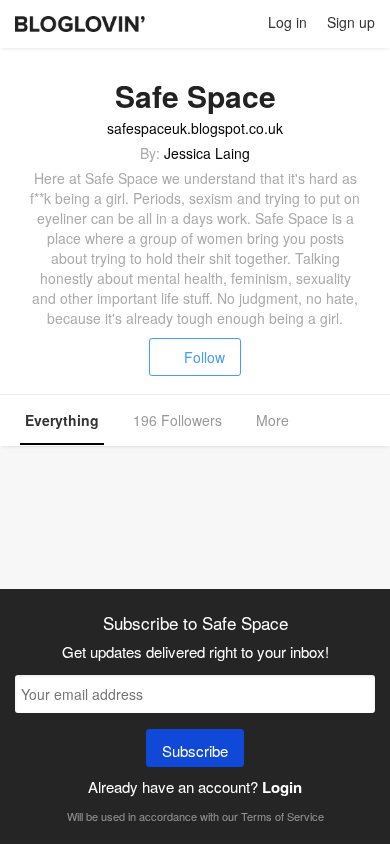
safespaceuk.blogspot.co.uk (195, 128)
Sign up (351, 22)
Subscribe (195, 750)
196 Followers (177, 420)
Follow (204, 357)
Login (282, 787)
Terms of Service (282, 816)
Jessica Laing (207, 153)
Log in (287, 22)
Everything (62, 420)
